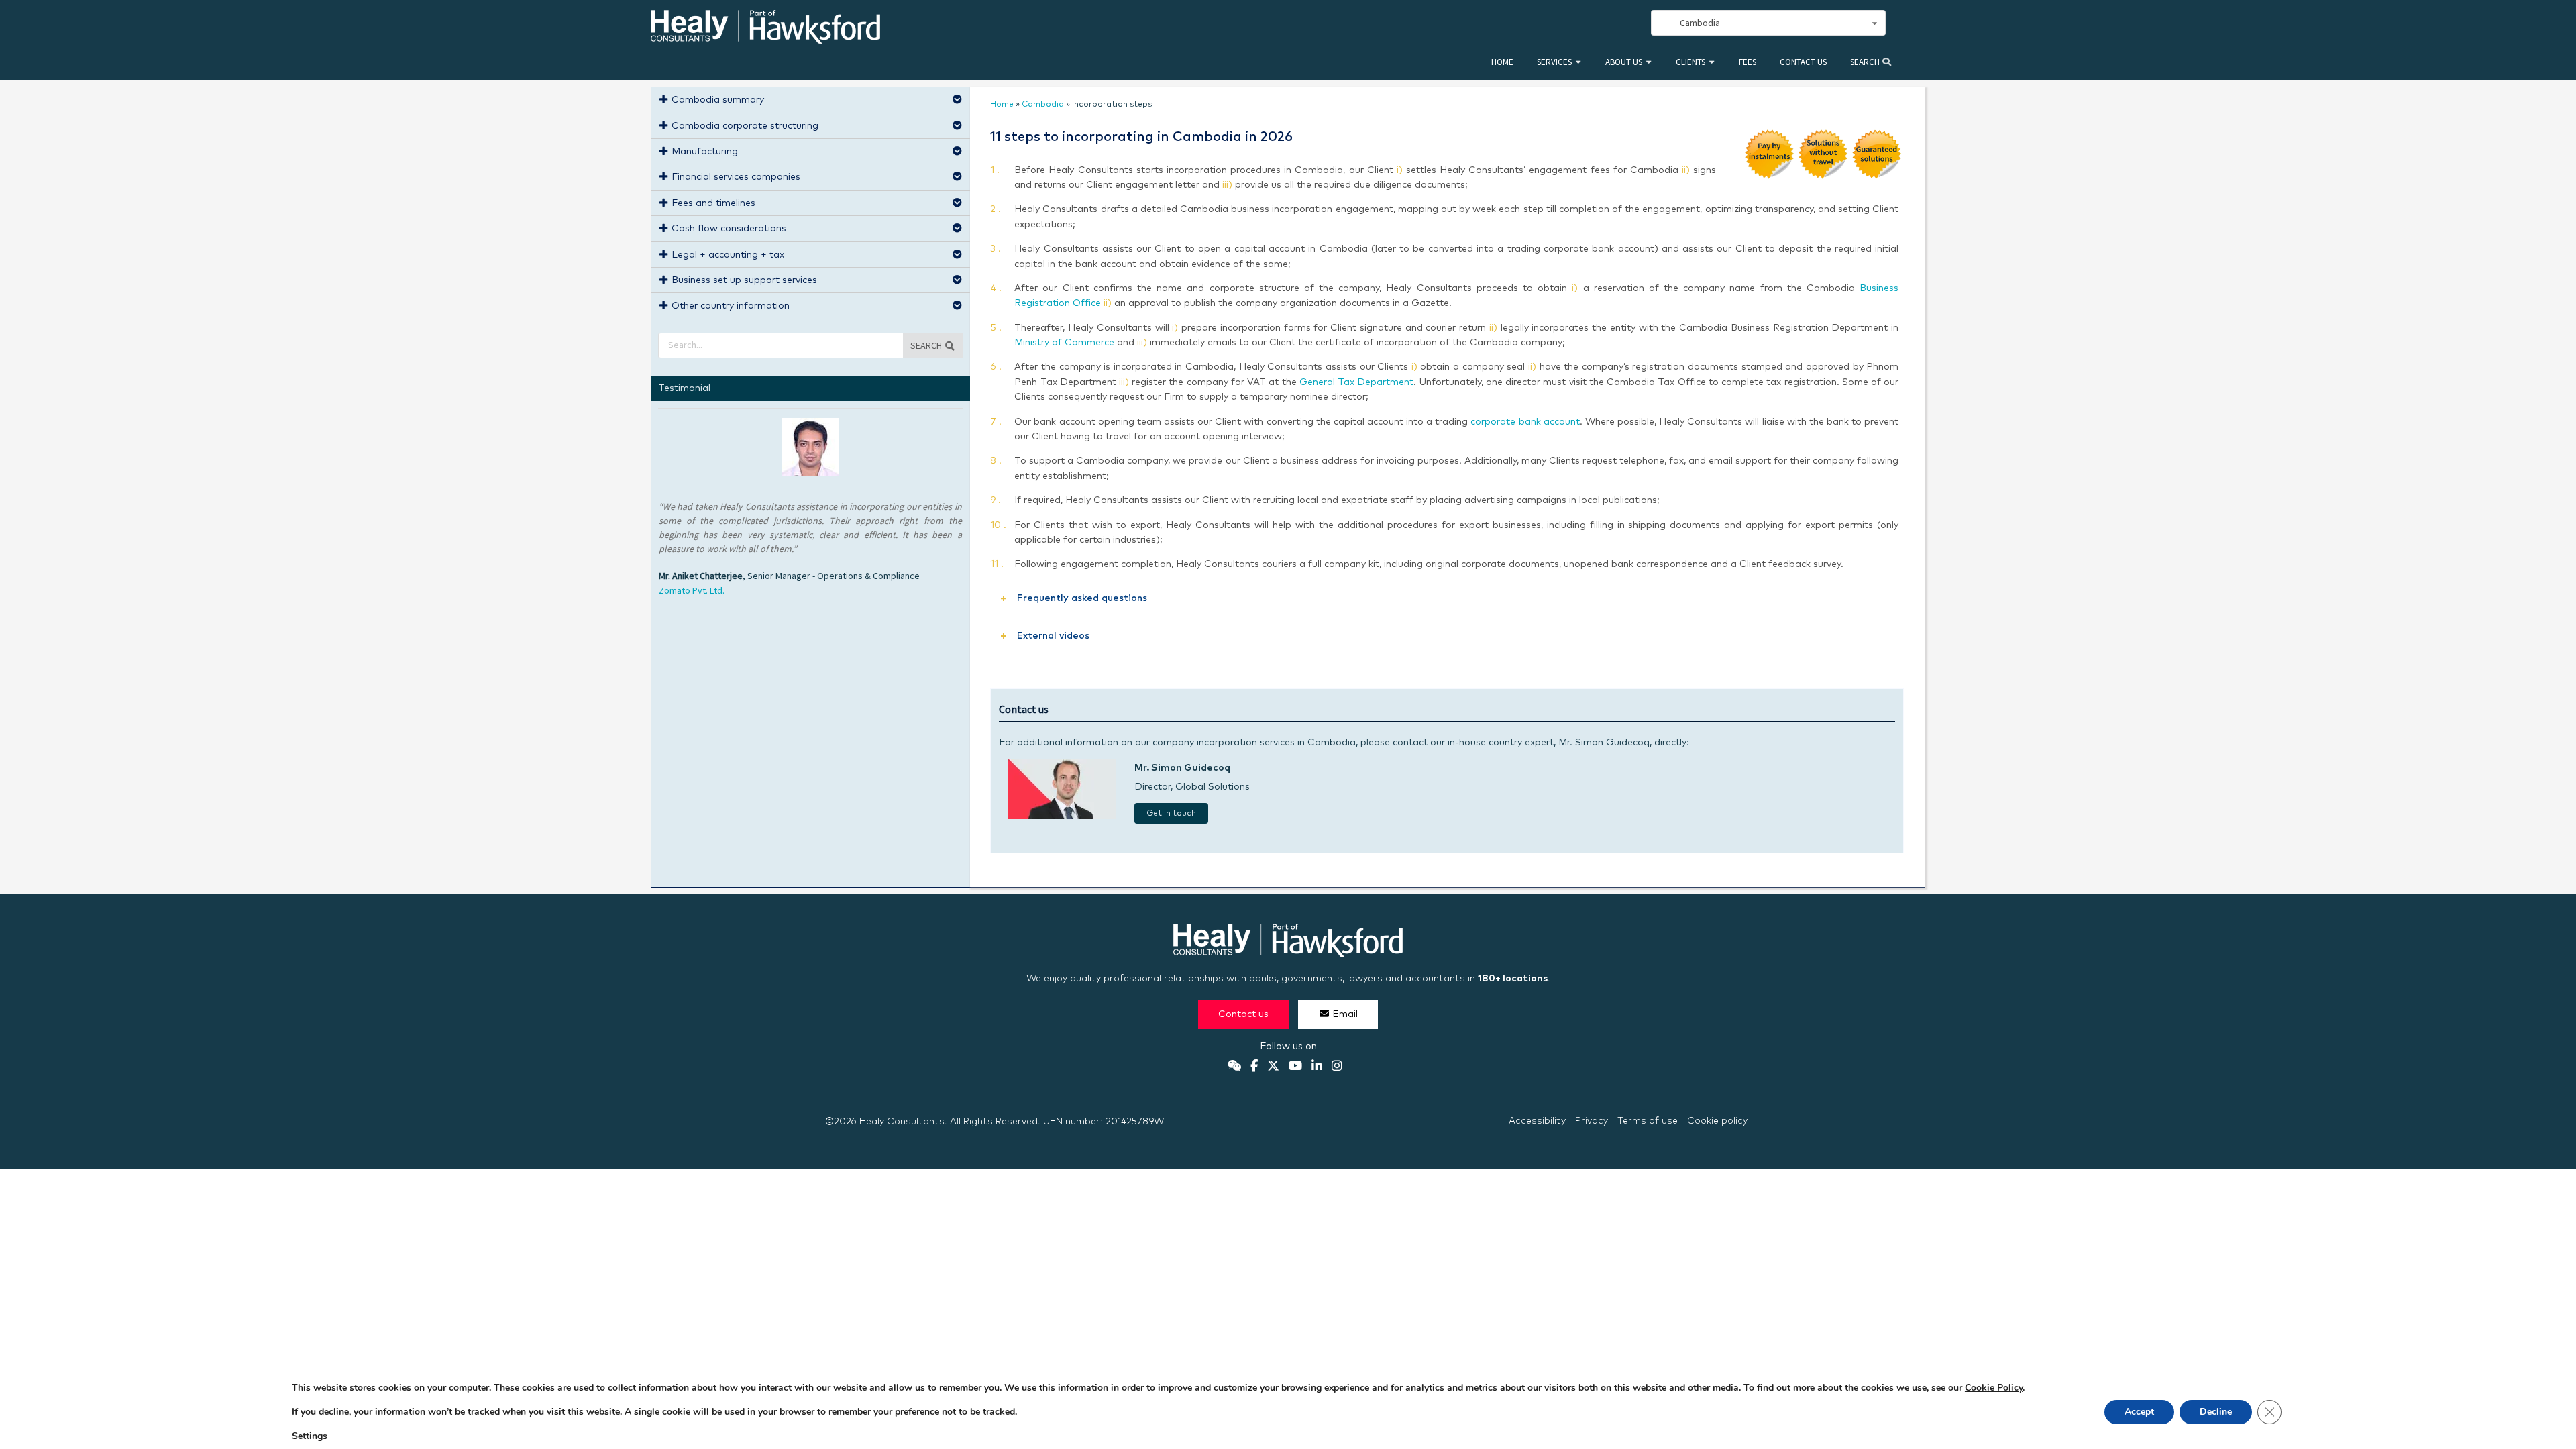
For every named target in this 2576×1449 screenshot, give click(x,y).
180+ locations (1513, 979)
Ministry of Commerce (1064, 343)
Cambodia (1043, 105)
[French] (1613, 23)
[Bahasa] (1627, 23)
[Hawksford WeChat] (1234, 1067)
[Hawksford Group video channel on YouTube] (1295, 1067)
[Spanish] (1583, 23)
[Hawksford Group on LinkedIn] (1317, 1067)
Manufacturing (705, 152)
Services (1554, 62)
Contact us (1803, 62)
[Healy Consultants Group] (765, 38)
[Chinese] (1568, 23)
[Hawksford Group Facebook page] (1254, 1067)
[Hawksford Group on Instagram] (1337, 1067)
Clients (1690, 62)
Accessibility (1537, 1121)
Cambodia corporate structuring (745, 126)
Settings (310, 1436)
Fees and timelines (713, 203)
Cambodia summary (718, 100)
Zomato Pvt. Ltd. (692, 590)
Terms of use (1648, 1121)
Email (1345, 1014)
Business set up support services (744, 280)
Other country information (731, 306)
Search (1866, 62)
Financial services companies (736, 177)
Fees (1748, 62)
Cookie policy (1717, 1121)
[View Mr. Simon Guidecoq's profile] (1062, 816)
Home (1502, 62)
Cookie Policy (1994, 1388)
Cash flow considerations (729, 229)
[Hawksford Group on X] (1273, 1067)
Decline (2216, 1412)
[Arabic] (1598, 23)
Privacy (1592, 1121)
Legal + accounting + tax (728, 255)
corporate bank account (1525, 422)
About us (1624, 62)
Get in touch (1171, 814)
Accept (2139, 1412)
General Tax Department (1356, 382)
